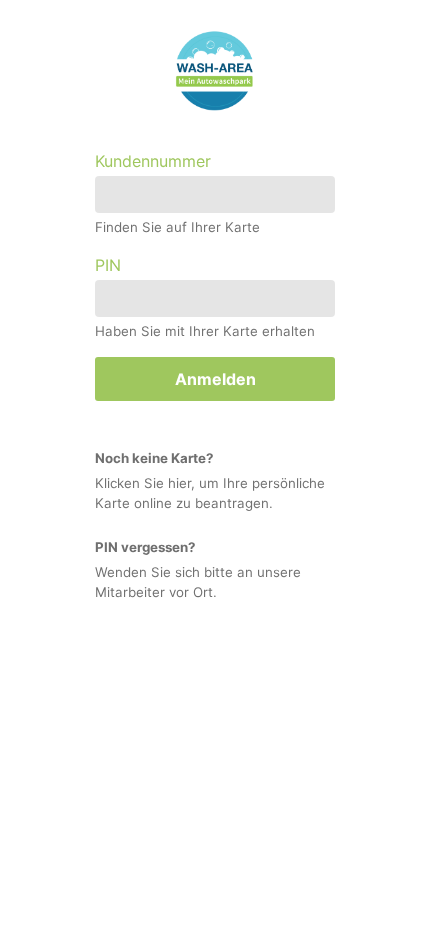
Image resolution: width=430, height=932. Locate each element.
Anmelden (215, 379)
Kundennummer (153, 161)
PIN (108, 265)
